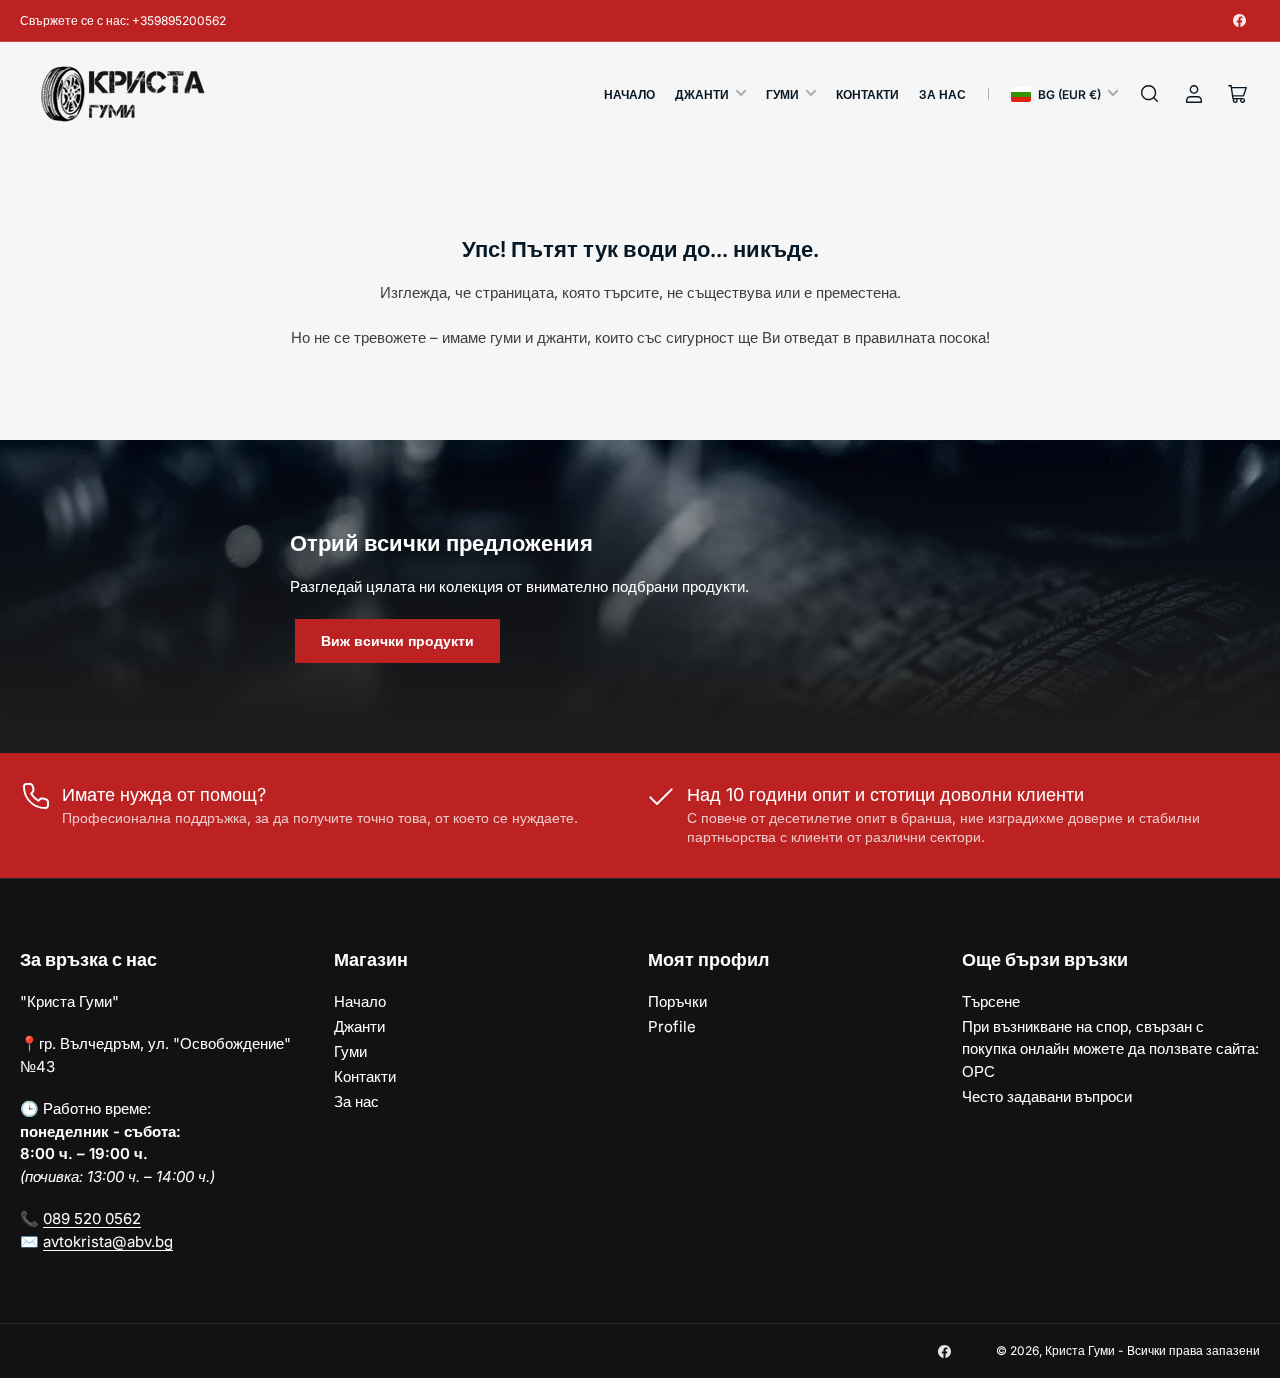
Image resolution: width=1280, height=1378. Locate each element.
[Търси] (1150, 94)
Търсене (991, 1001)
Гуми (782, 94)
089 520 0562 (92, 1218)
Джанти (702, 94)
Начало (629, 94)
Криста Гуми (1080, 1350)
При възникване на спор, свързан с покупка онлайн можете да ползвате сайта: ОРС (1110, 1049)
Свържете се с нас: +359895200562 (123, 20)
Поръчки (677, 1001)
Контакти (867, 94)
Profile (672, 1026)
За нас (942, 94)
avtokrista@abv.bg (108, 1241)
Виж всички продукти (397, 640)
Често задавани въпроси (1047, 1096)
